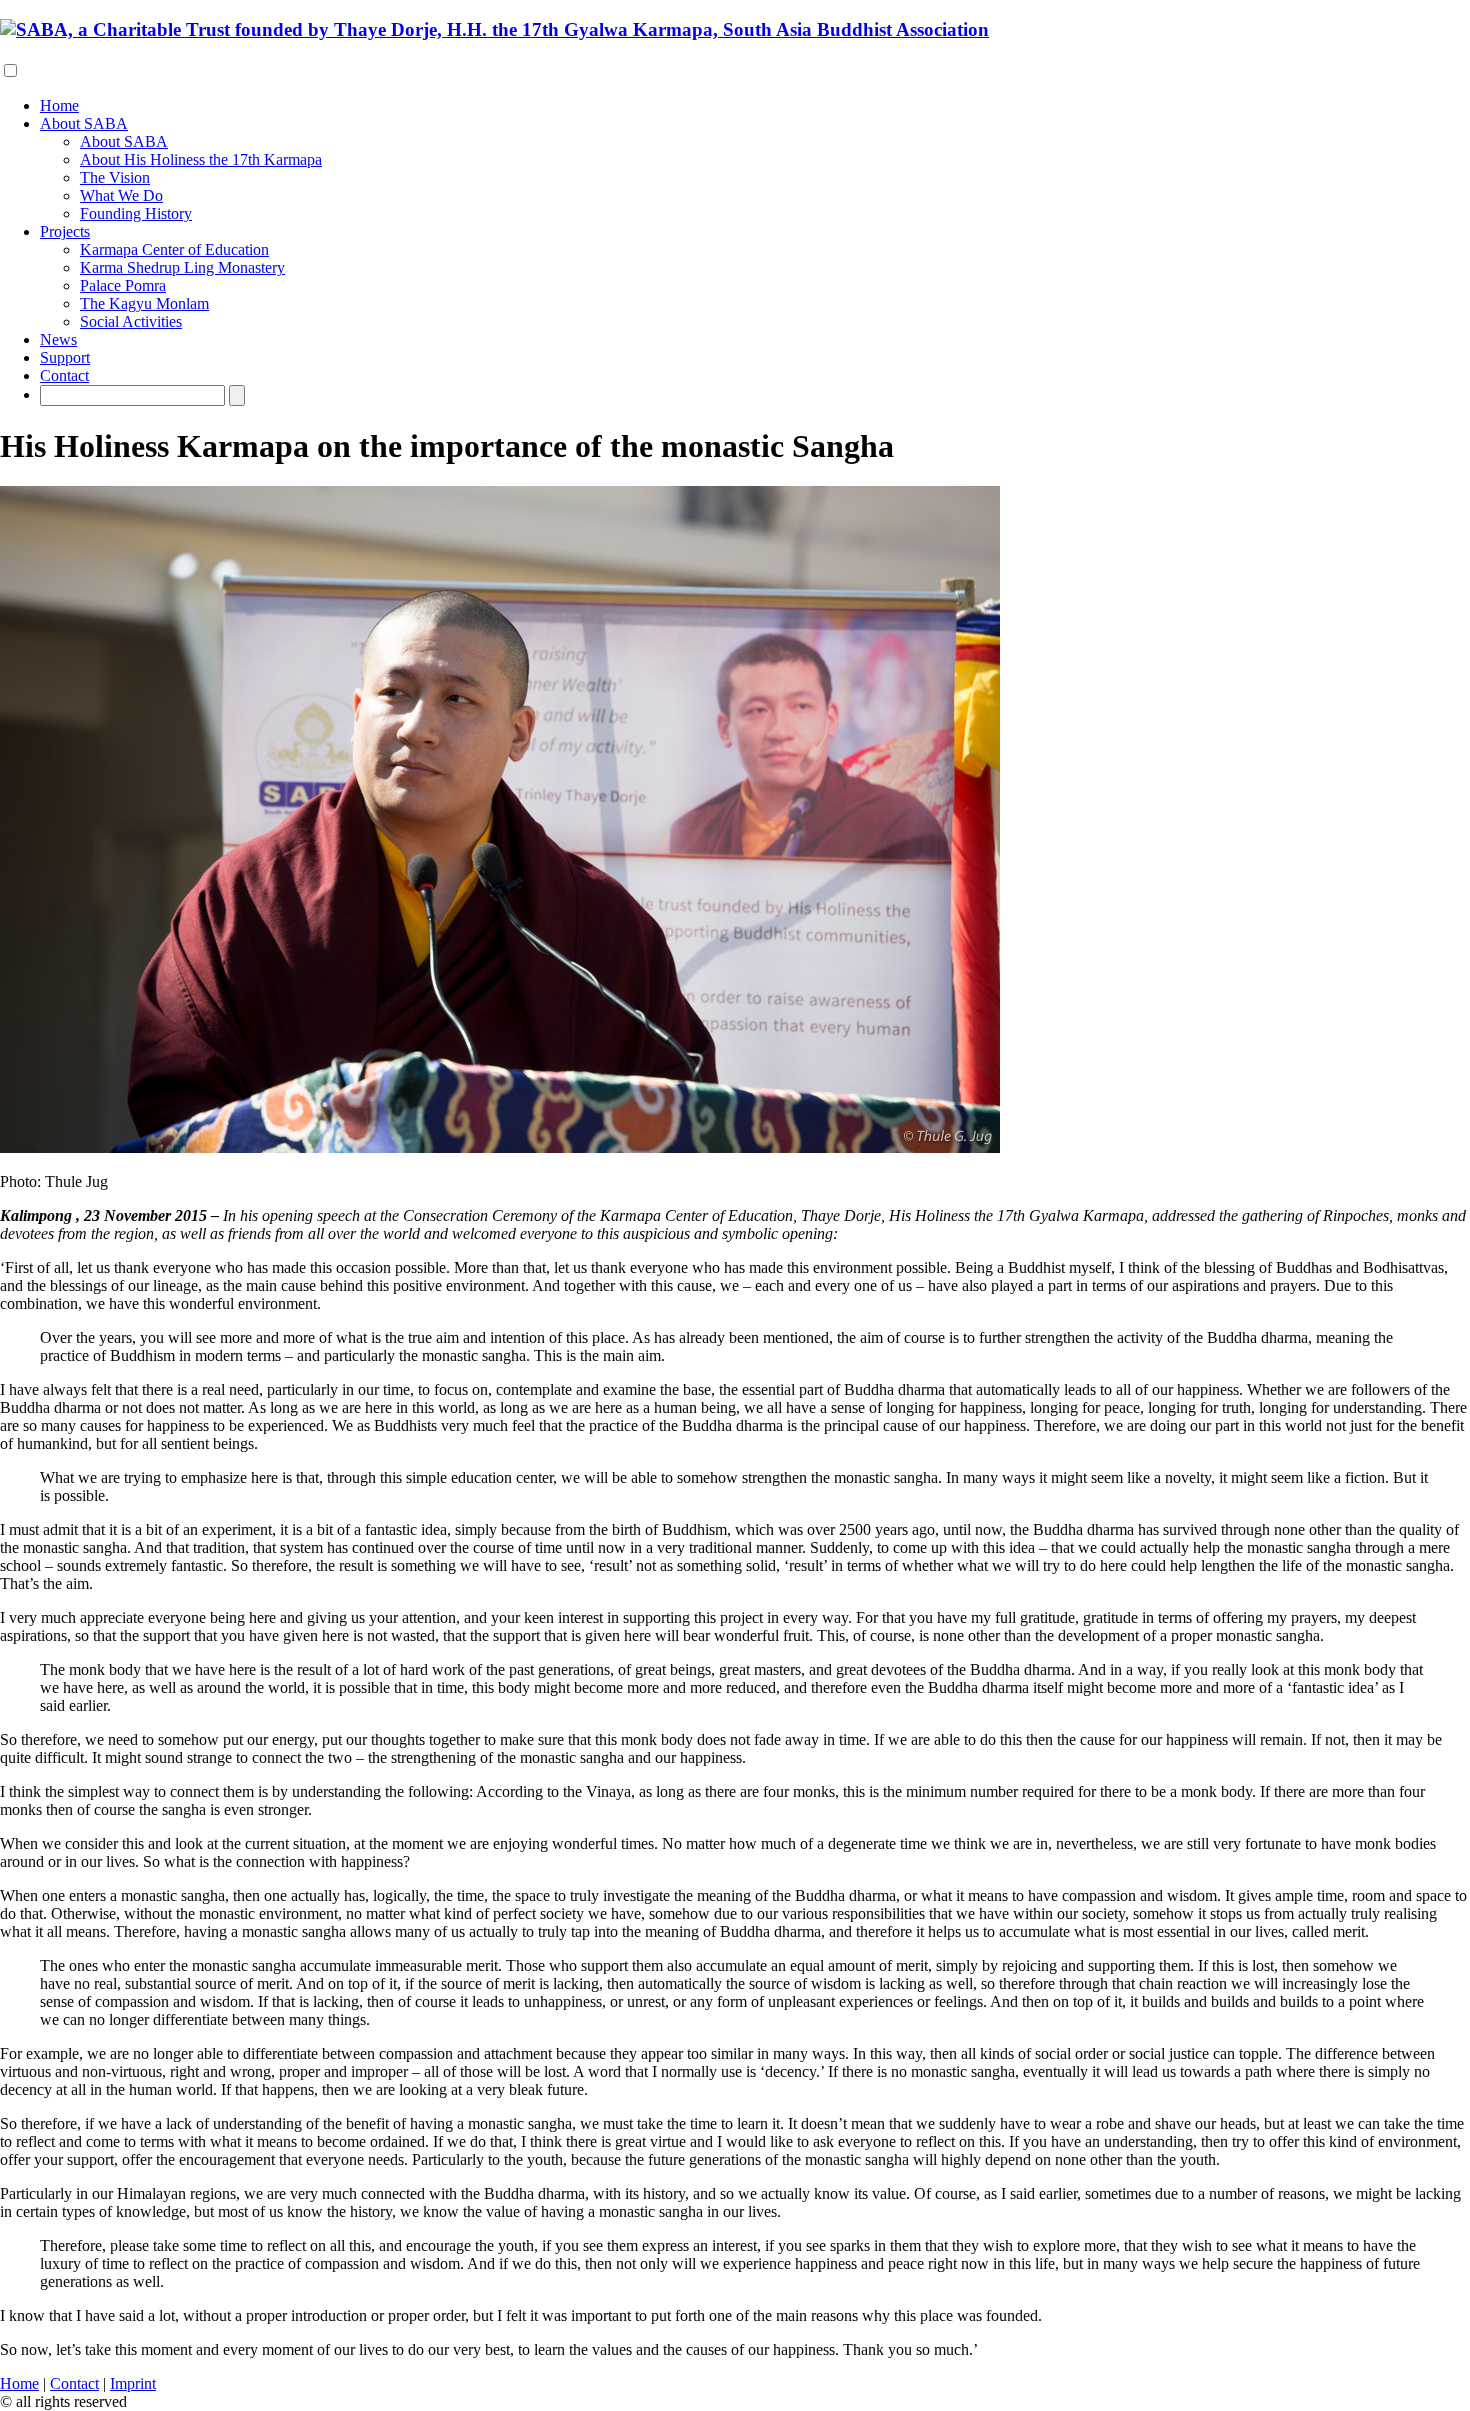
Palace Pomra (123, 285)
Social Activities (131, 321)
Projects (65, 231)
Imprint (133, 2383)
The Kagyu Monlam (144, 303)
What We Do (121, 195)
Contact (64, 375)
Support (65, 357)
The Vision (115, 177)
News (58, 339)
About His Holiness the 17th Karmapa (201, 159)
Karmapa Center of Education (174, 249)
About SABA (84, 123)
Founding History (136, 213)
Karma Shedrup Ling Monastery (182, 267)
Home (59, 105)
